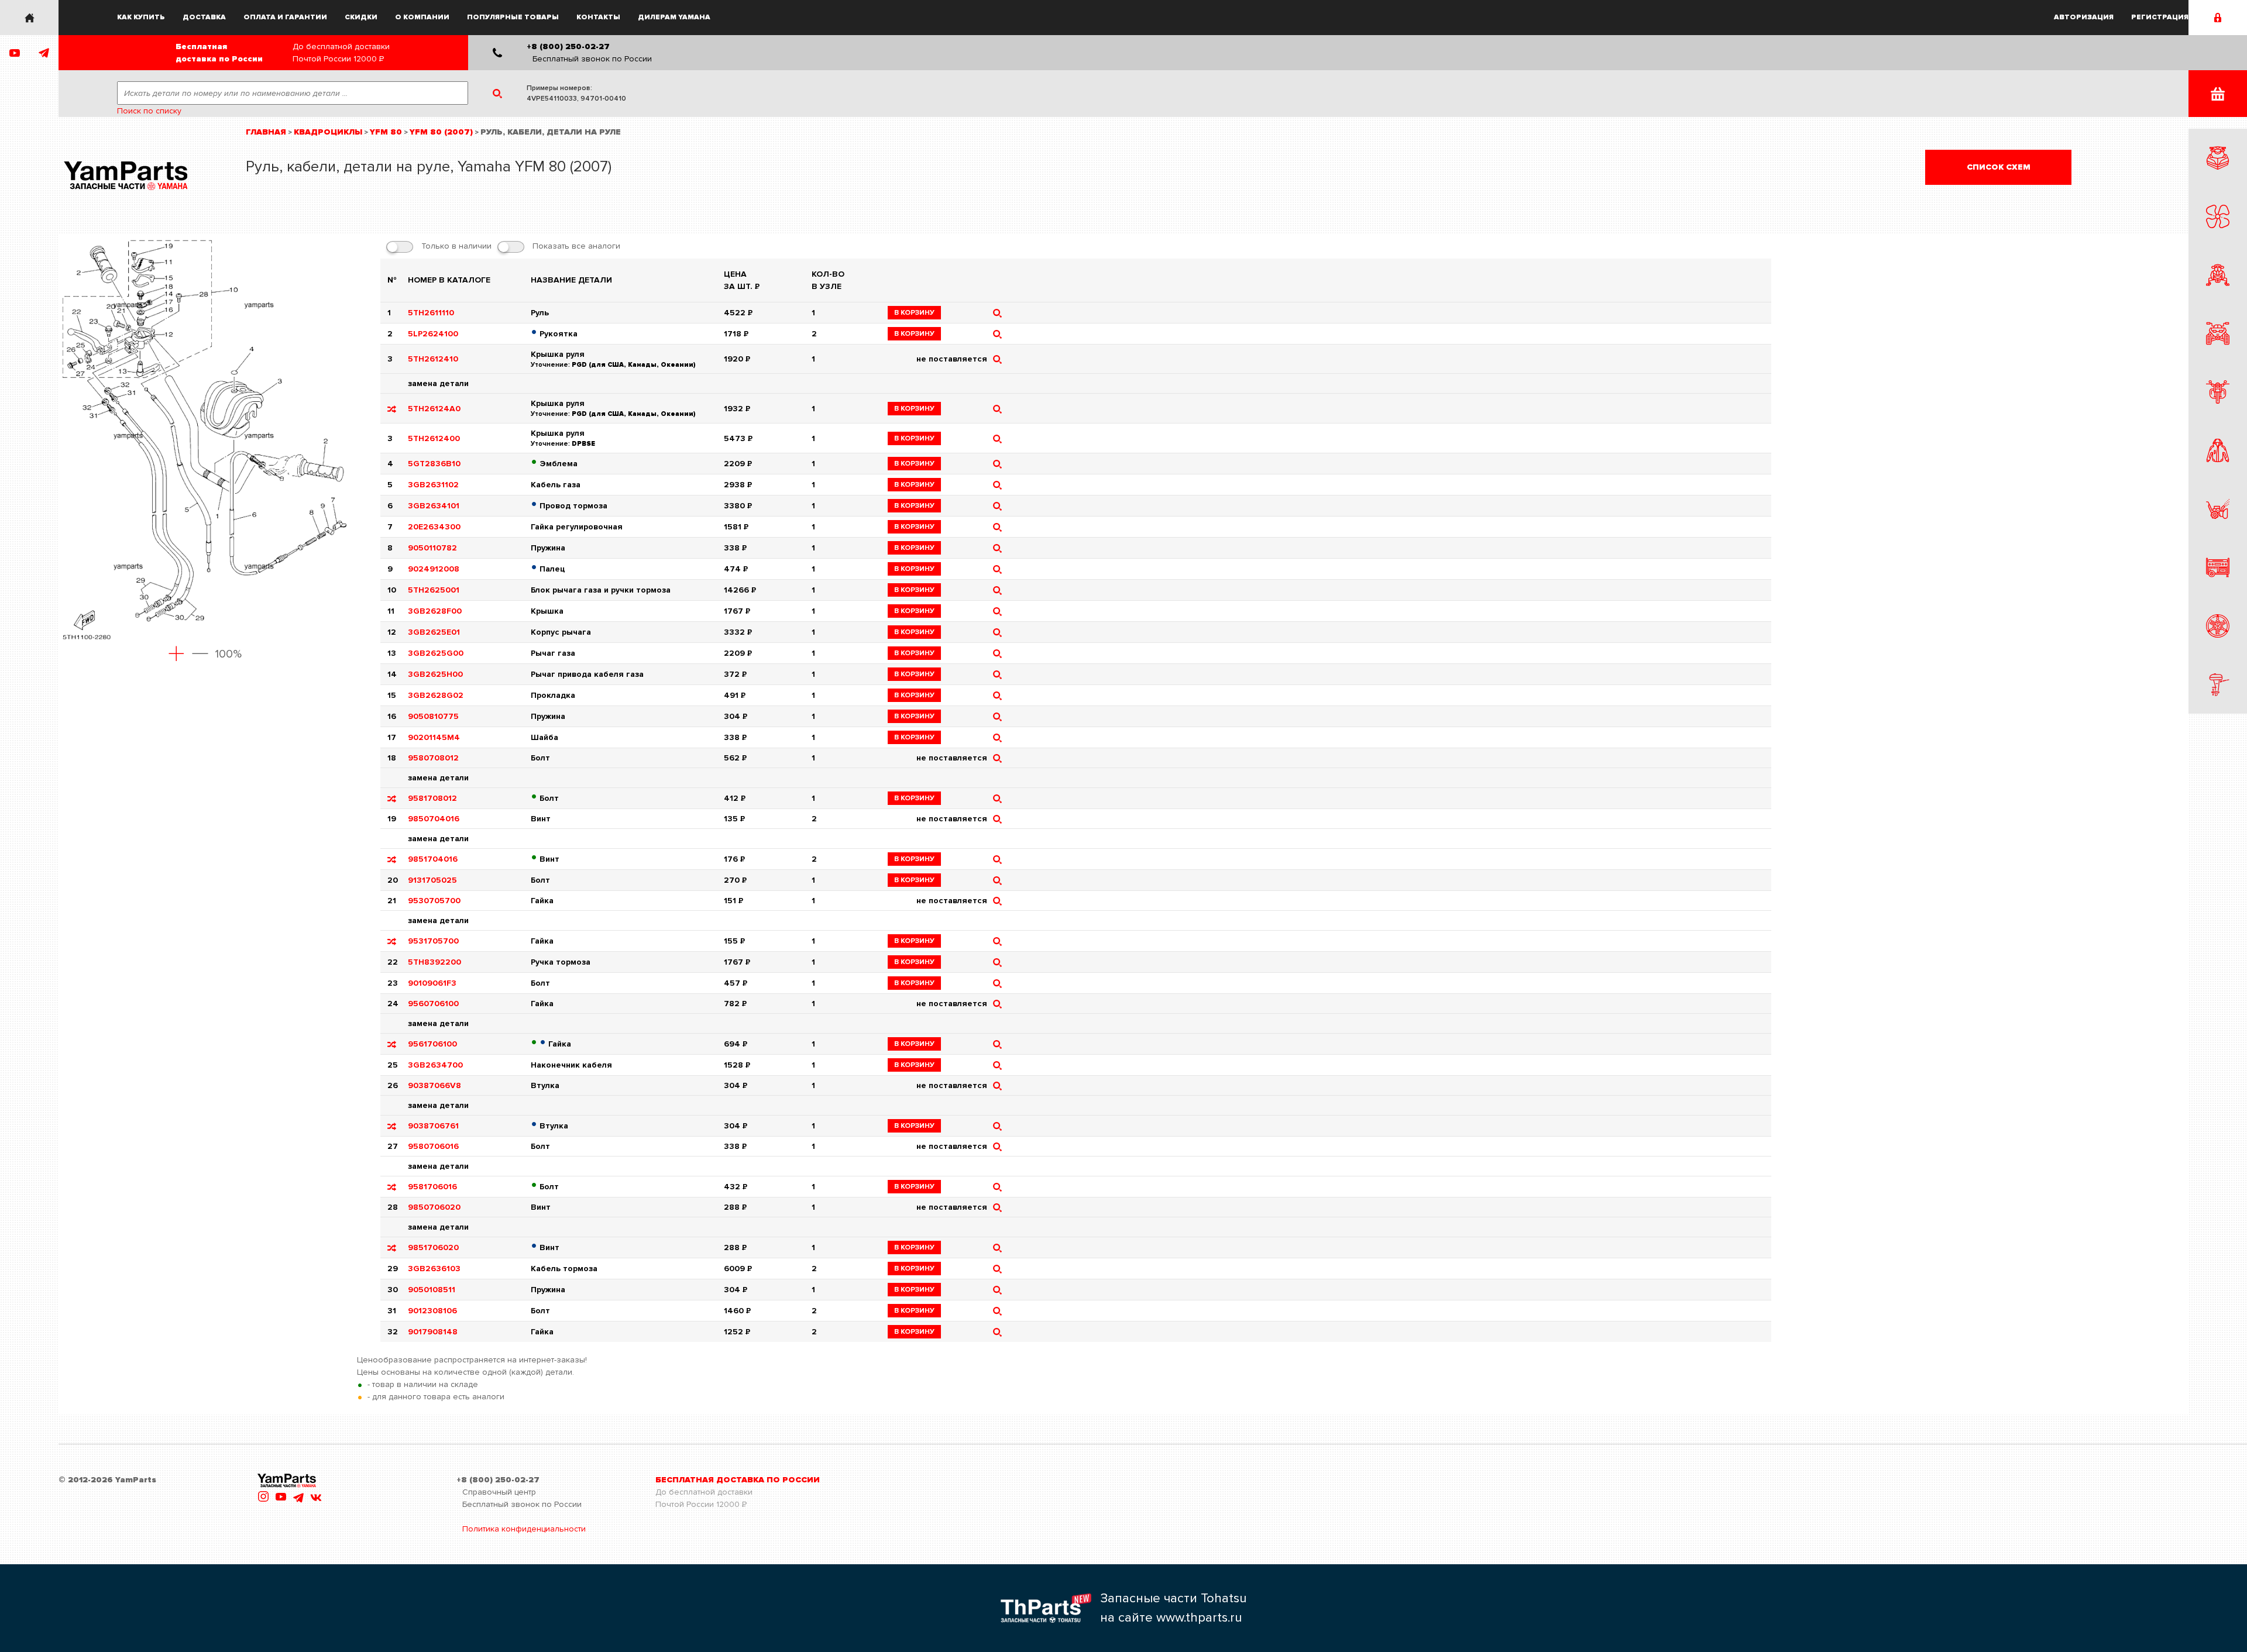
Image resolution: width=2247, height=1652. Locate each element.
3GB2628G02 (436, 695)
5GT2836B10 (434, 464)
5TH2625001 (434, 590)
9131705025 (432, 880)
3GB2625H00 (435, 674)
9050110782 (432, 548)
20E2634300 (434, 527)
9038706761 (433, 1126)
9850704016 (434, 819)
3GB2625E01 (434, 632)
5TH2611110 (431, 313)
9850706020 (434, 1207)
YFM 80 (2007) (441, 132)
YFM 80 (386, 132)
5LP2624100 (433, 334)
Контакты (598, 17)
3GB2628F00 (435, 611)
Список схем (1999, 167)
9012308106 (432, 1311)
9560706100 (433, 1004)
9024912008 (434, 569)
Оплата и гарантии (285, 17)
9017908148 (433, 1332)
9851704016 (433, 859)
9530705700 (434, 901)
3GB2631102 (433, 485)
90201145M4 (434, 737)
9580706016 (433, 1146)
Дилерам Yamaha (674, 17)
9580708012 (433, 758)
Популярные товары (513, 17)
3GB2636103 (434, 1269)
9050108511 (432, 1290)
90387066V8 (434, 1085)
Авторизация (2084, 17)
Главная (266, 132)
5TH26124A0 (434, 409)
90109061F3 (432, 983)
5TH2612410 (433, 359)
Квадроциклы (328, 132)
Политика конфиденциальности (524, 1529)
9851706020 (433, 1247)
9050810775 (433, 716)
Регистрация (2160, 17)
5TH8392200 (434, 962)
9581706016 (432, 1187)
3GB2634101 (434, 506)
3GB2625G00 (436, 653)
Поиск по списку (149, 111)
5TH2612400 (434, 438)
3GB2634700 (435, 1065)
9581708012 (432, 798)
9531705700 (433, 941)
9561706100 (432, 1044)
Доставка (204, 17)
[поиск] (997, 313)
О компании (422, 17)
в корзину (914, 313)
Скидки (361, 17)
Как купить (141, 17)
